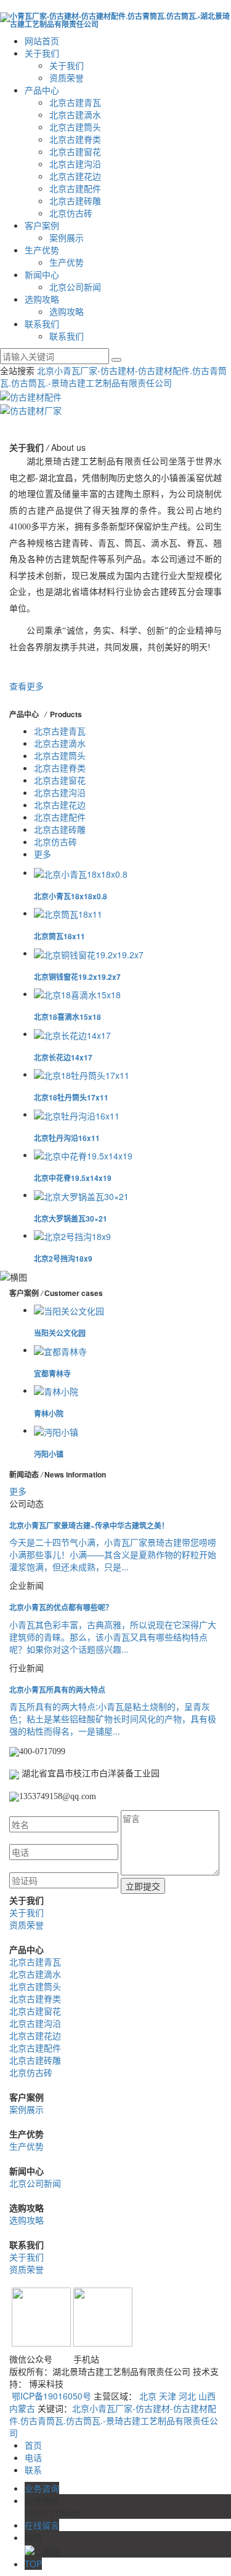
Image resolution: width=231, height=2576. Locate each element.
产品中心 (42, 90)
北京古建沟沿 (75, 164)
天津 (168, 2396)
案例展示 (67, 237)
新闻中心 (42, 274)
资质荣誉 (67, 78)
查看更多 (26, 686)
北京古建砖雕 (75, 201)
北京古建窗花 (75, 151)
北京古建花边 (75, 176)
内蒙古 (22, 2408)
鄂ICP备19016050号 (51, 2396)
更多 (43, 854)
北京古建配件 (75, 188)
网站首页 (42, 41)
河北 (187, 2396)
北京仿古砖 (71, 213)
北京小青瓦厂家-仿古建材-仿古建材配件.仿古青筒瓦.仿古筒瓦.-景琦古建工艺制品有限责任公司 (113, 376)
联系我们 (42, 324)
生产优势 (42, 250)
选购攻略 (42, 299)
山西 (207, 2396)
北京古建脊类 (75, 139)
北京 (148, 2396)
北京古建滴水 (75, 114)
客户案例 (42, 225)
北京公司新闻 (75, 287)
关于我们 (42, 53)
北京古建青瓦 (75, 102)
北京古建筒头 (75, 127)
